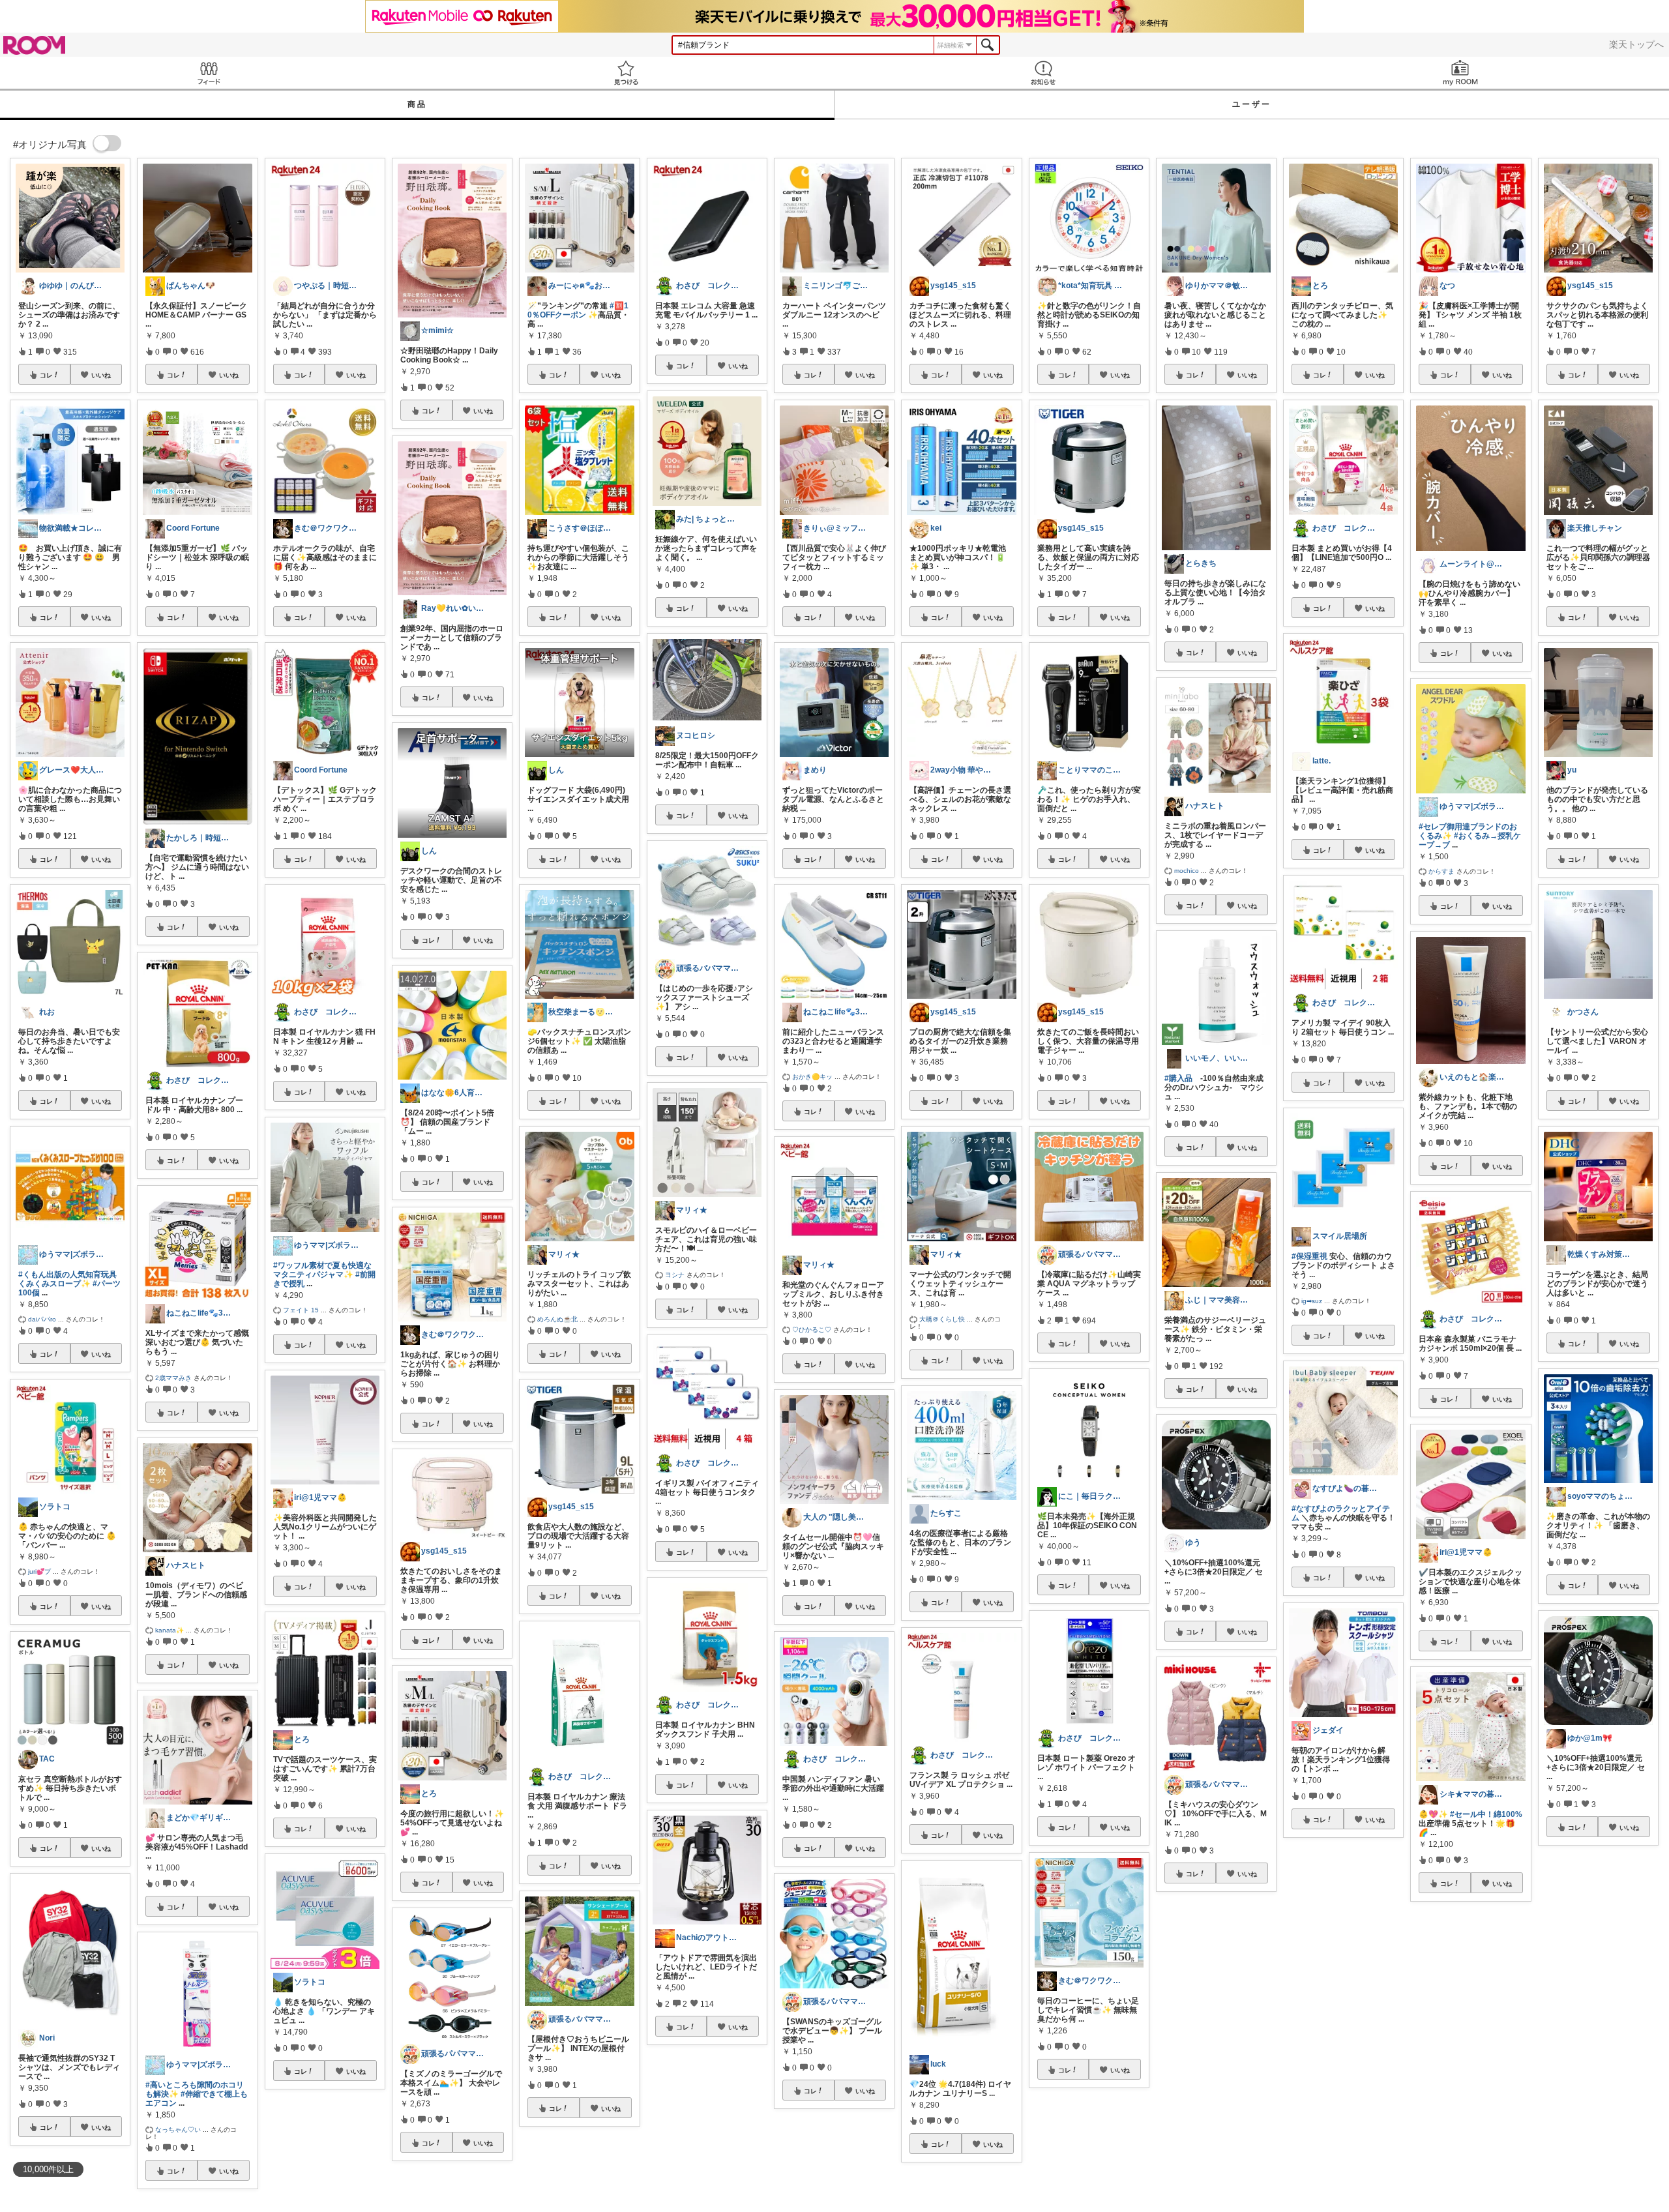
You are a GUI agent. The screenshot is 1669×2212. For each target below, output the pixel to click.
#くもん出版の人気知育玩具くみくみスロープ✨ (67, 1279)
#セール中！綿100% (1486, 1814)
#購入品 (1178, 1078)
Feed (209, 73)
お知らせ (1043, 73)
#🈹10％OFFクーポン (578, 310)
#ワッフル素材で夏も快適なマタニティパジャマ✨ (322, 1270)
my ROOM (1460, 73)
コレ (46, 375)
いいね (101, 375)
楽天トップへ (1636, 44)
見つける (626, 73)
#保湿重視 (1309, 1256)
